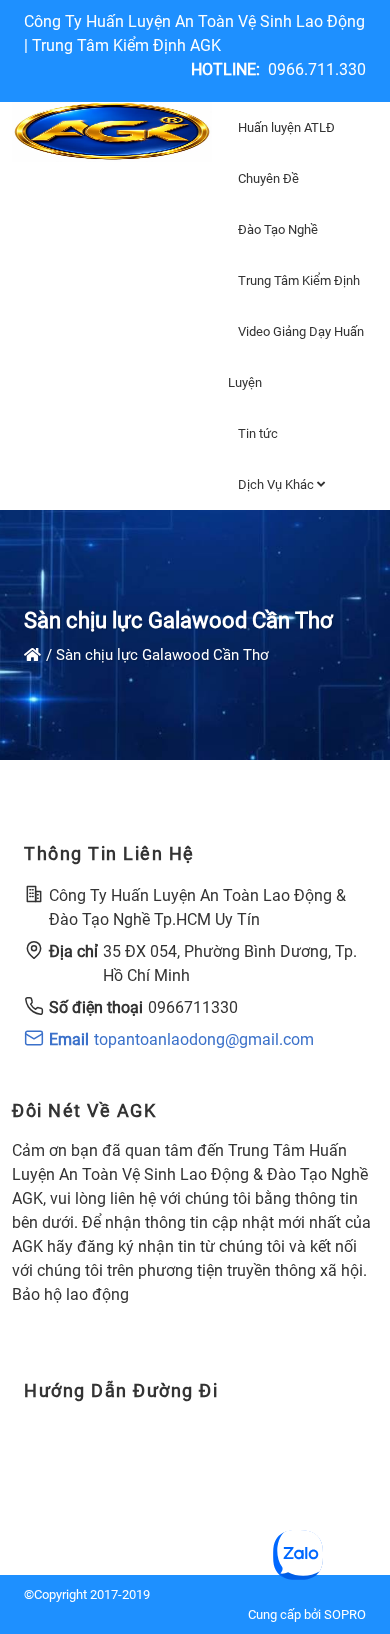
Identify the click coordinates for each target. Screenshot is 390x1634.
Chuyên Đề (268, 178)
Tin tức (258, 433)
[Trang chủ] (32, 655)
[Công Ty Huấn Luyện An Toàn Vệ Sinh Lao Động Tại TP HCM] (112, 132)
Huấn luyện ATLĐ (286, 127)
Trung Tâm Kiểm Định (299, 280)
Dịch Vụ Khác (277, 484)
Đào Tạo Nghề (278, 229)
